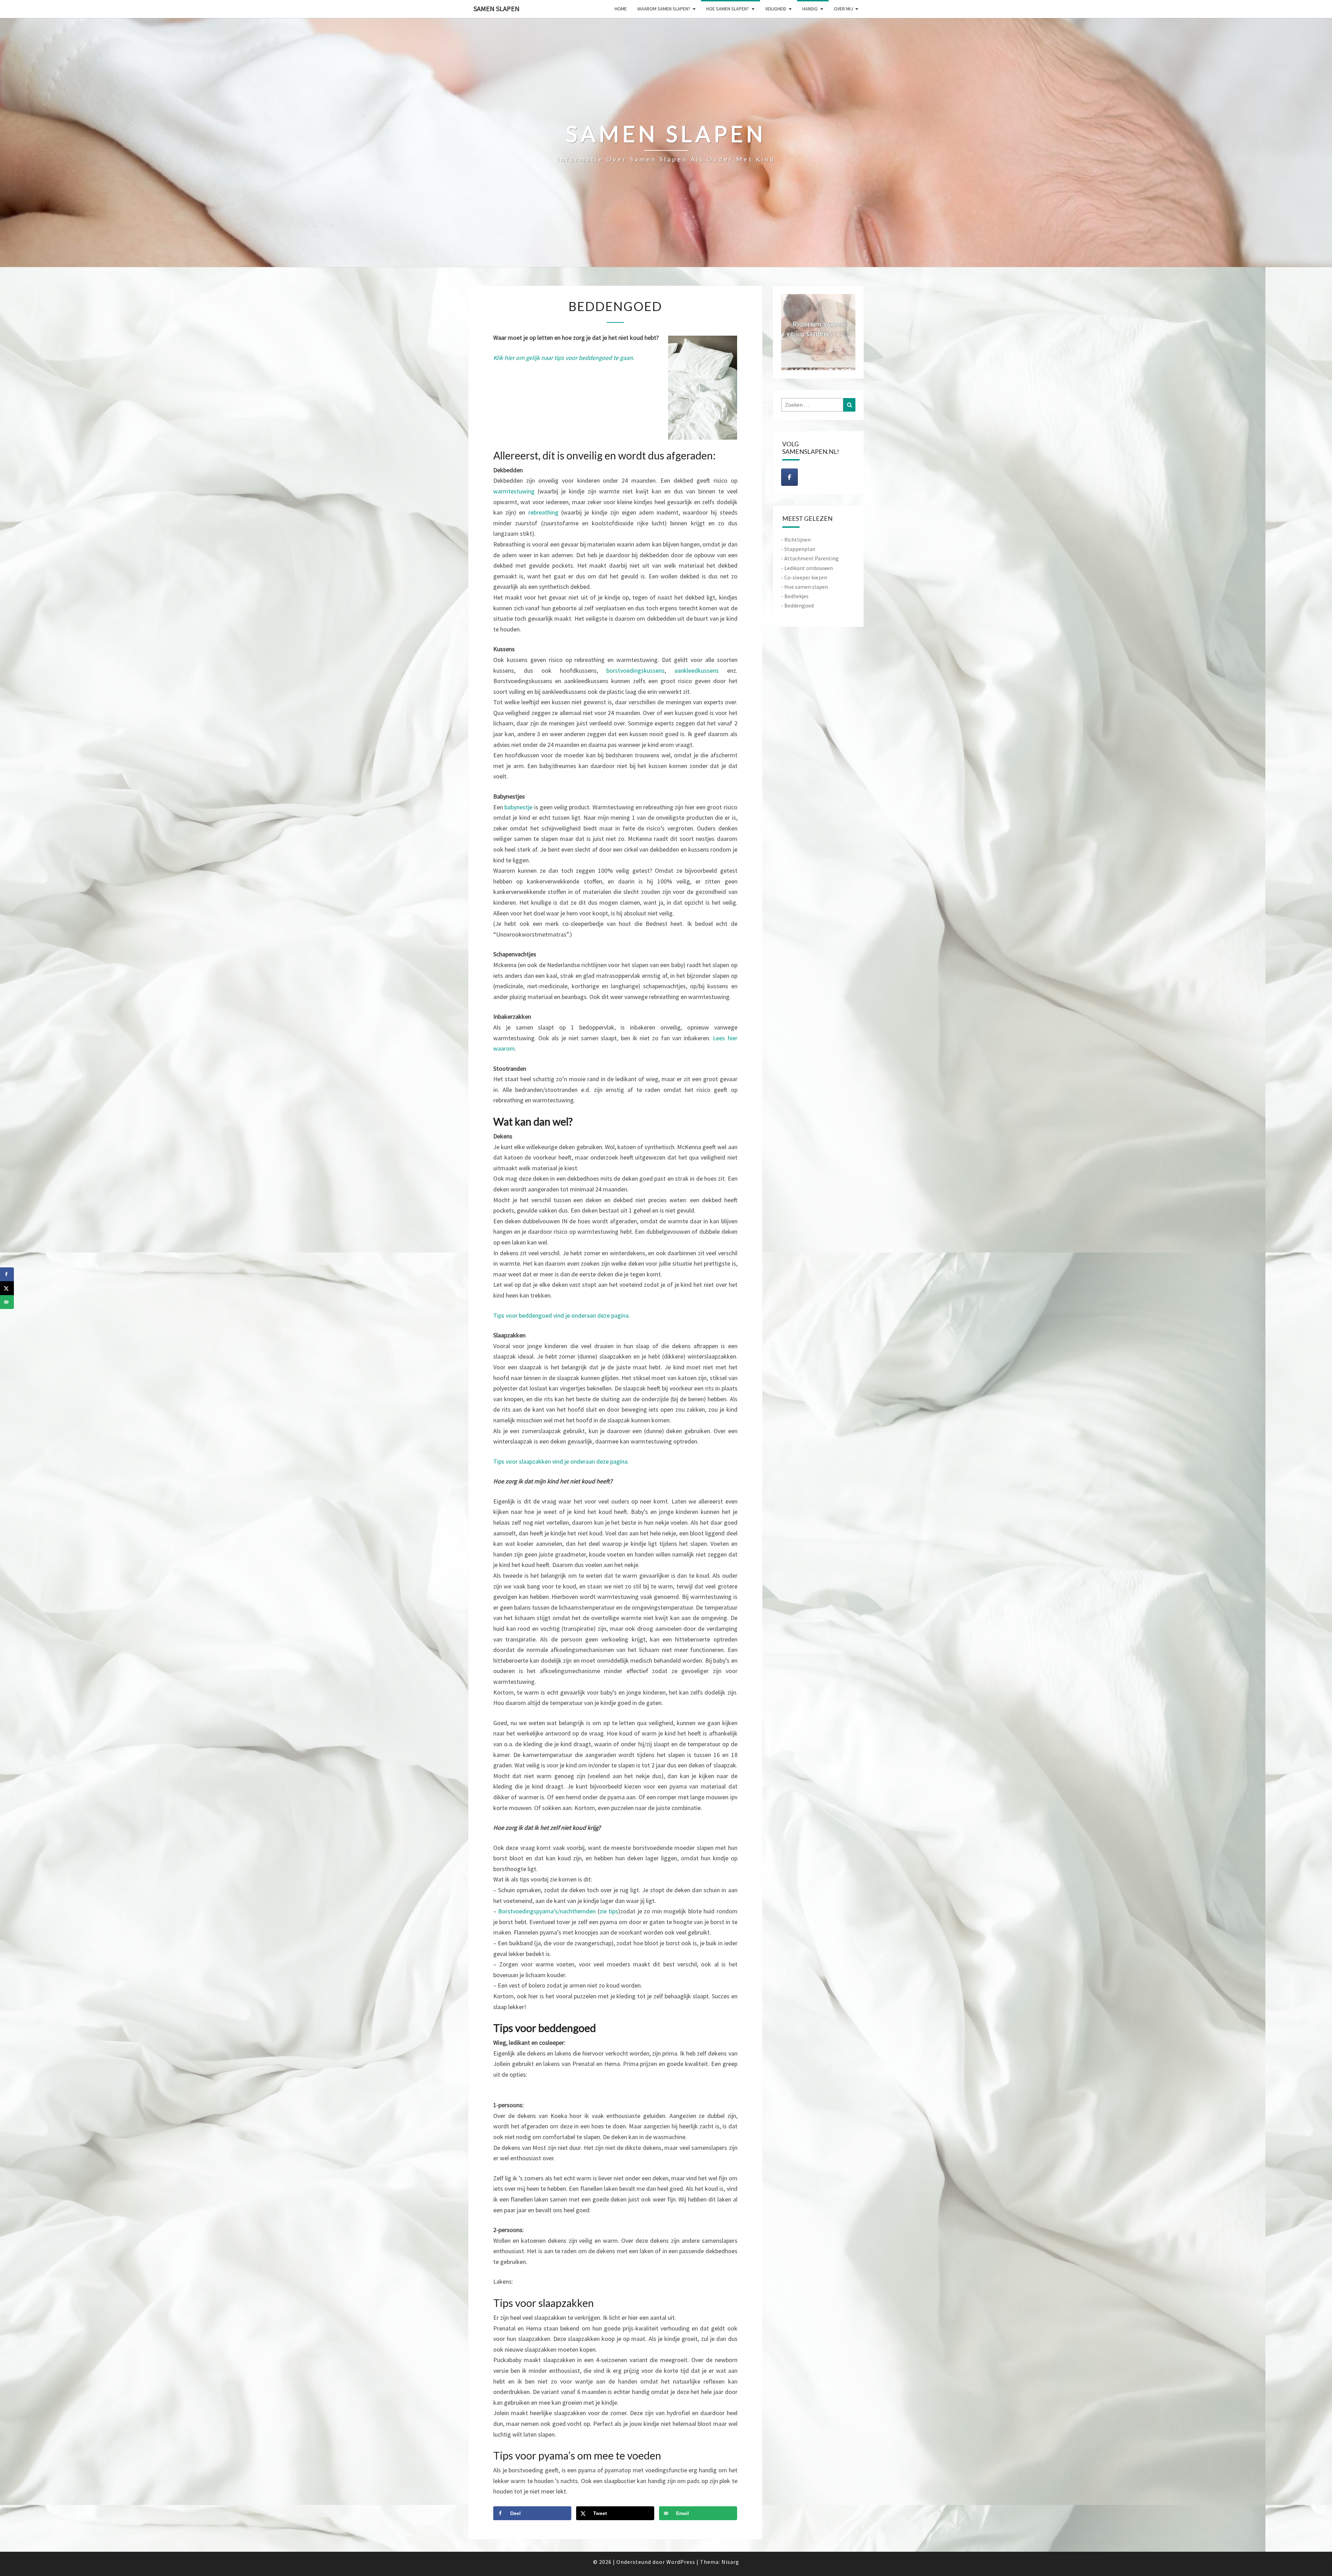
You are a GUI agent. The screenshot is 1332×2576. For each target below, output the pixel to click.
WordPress (681, 2562)
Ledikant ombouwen (809, 568)
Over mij (843, 9)
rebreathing (545, 512)
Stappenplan (800, 549)
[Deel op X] (7, 1288)
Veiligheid (776, 9)
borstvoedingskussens (635, 670)
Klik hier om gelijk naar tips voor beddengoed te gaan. (564, 358)
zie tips (609, 1911)
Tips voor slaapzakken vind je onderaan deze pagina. (561, 1461)
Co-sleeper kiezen (806, 577)
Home (621, 9)
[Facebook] (789, 477)
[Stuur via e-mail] (7, 1302)
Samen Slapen (497, 8)
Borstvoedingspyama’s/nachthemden (547, 1911)
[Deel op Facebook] (7, 1274)
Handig (810, 9)
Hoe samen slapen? (728, 9)
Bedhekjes (796, 596)
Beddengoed (799, 605)
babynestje (519, 807)
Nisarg (730, 2562)
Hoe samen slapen (806, 587)
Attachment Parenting (812, 558)
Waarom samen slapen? (664, 9)
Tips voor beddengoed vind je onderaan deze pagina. (562, 1315)
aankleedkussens (701, 670)
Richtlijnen (797, 540)
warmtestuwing (515, 491)
